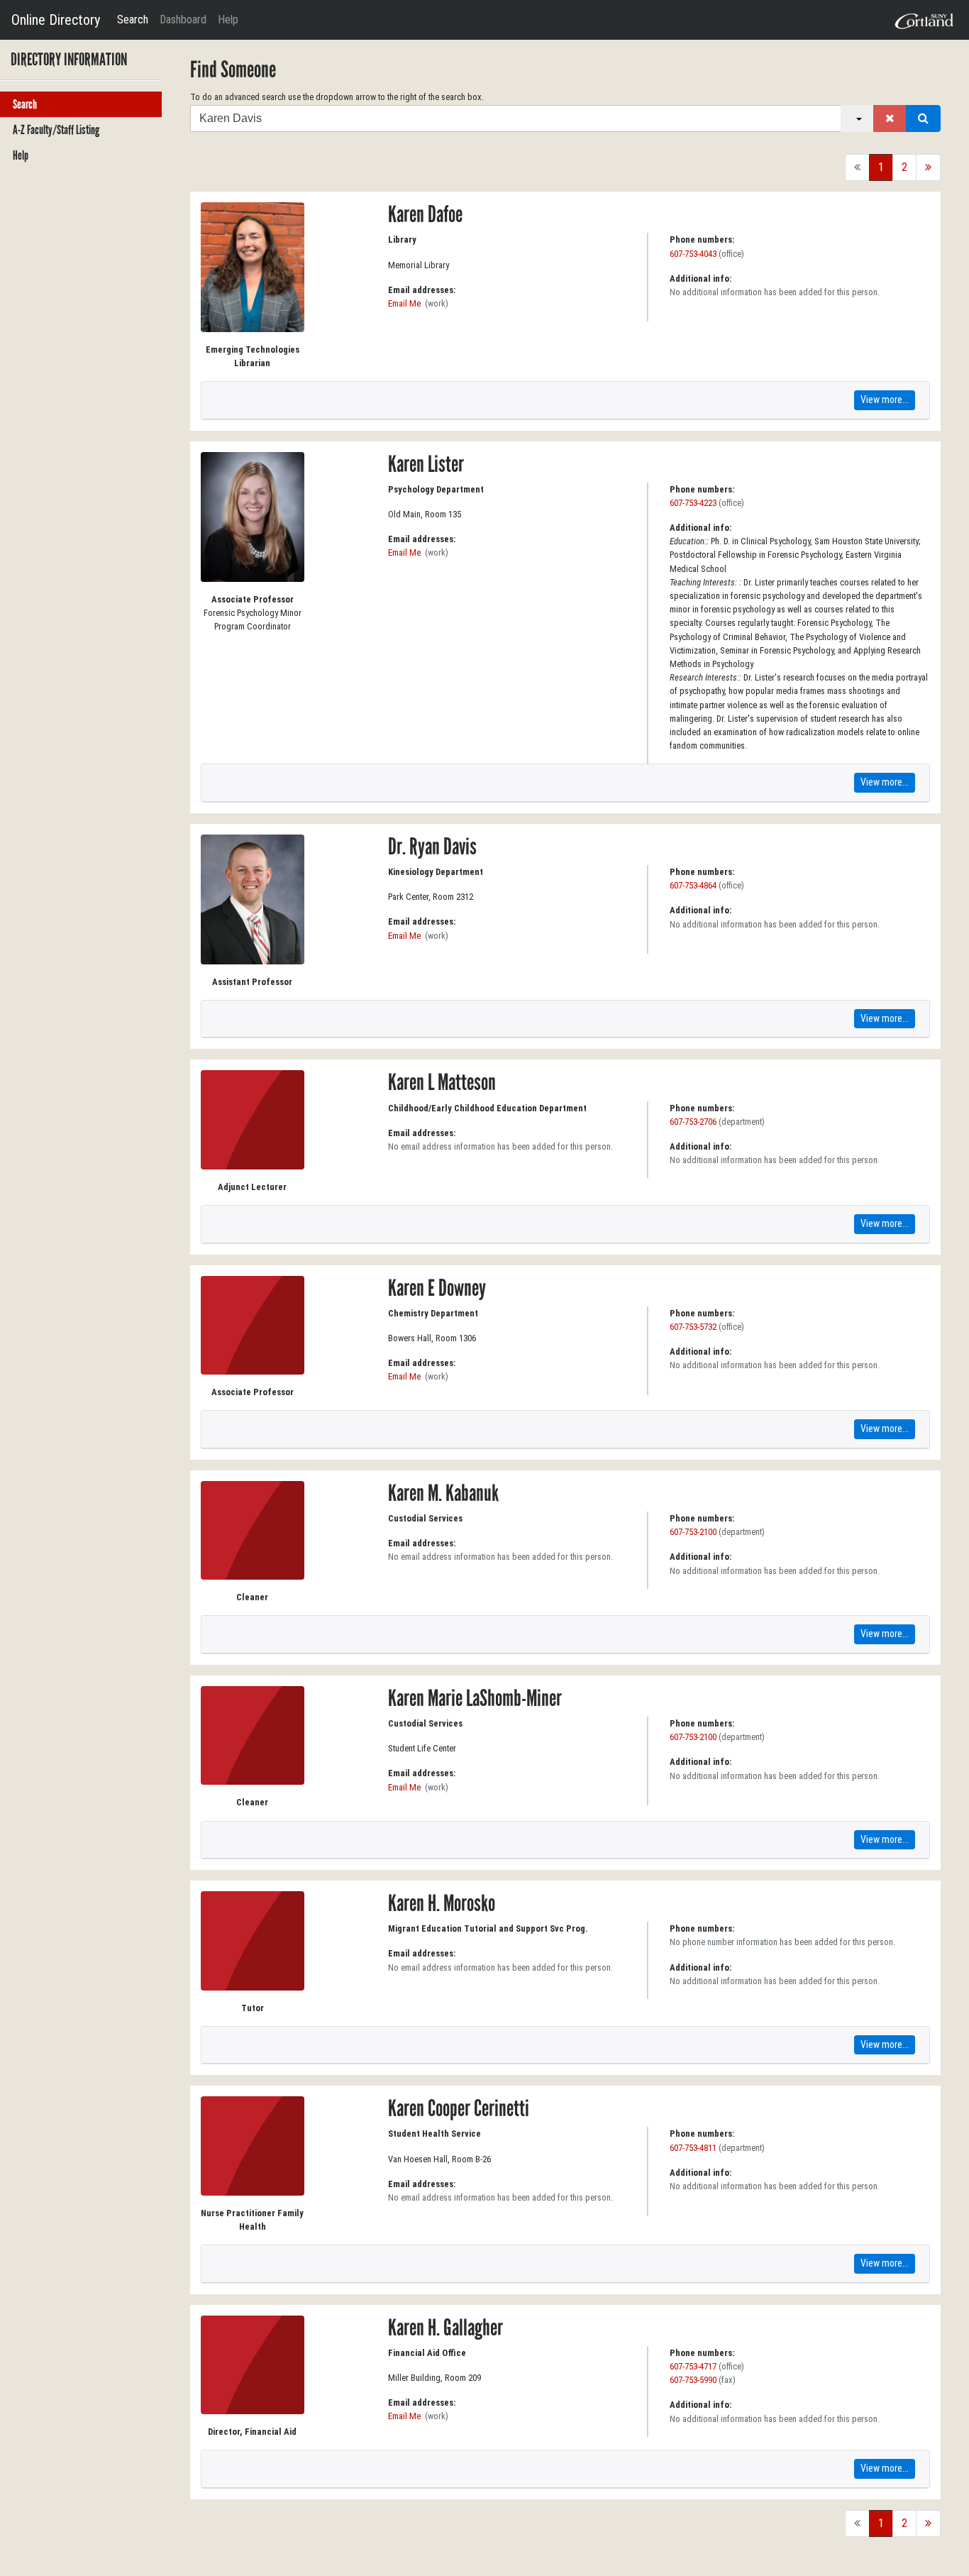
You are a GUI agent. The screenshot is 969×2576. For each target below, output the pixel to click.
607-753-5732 (693, 1327)
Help (228, 20)
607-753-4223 (693, 503)
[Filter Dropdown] (857, 119)
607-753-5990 (693, 2380)
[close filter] (890, 119)
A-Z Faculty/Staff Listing (56, 130)
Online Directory (56, 20)
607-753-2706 (693, 1122)
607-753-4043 (693, 254)
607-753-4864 (693, 885)
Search (133, 20)
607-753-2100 (693, 1532)
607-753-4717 (693, 2366)
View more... (885, 400)
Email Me (404, 303)
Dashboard (183, 20)
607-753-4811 (693, 2148)
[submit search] (923, 119)
